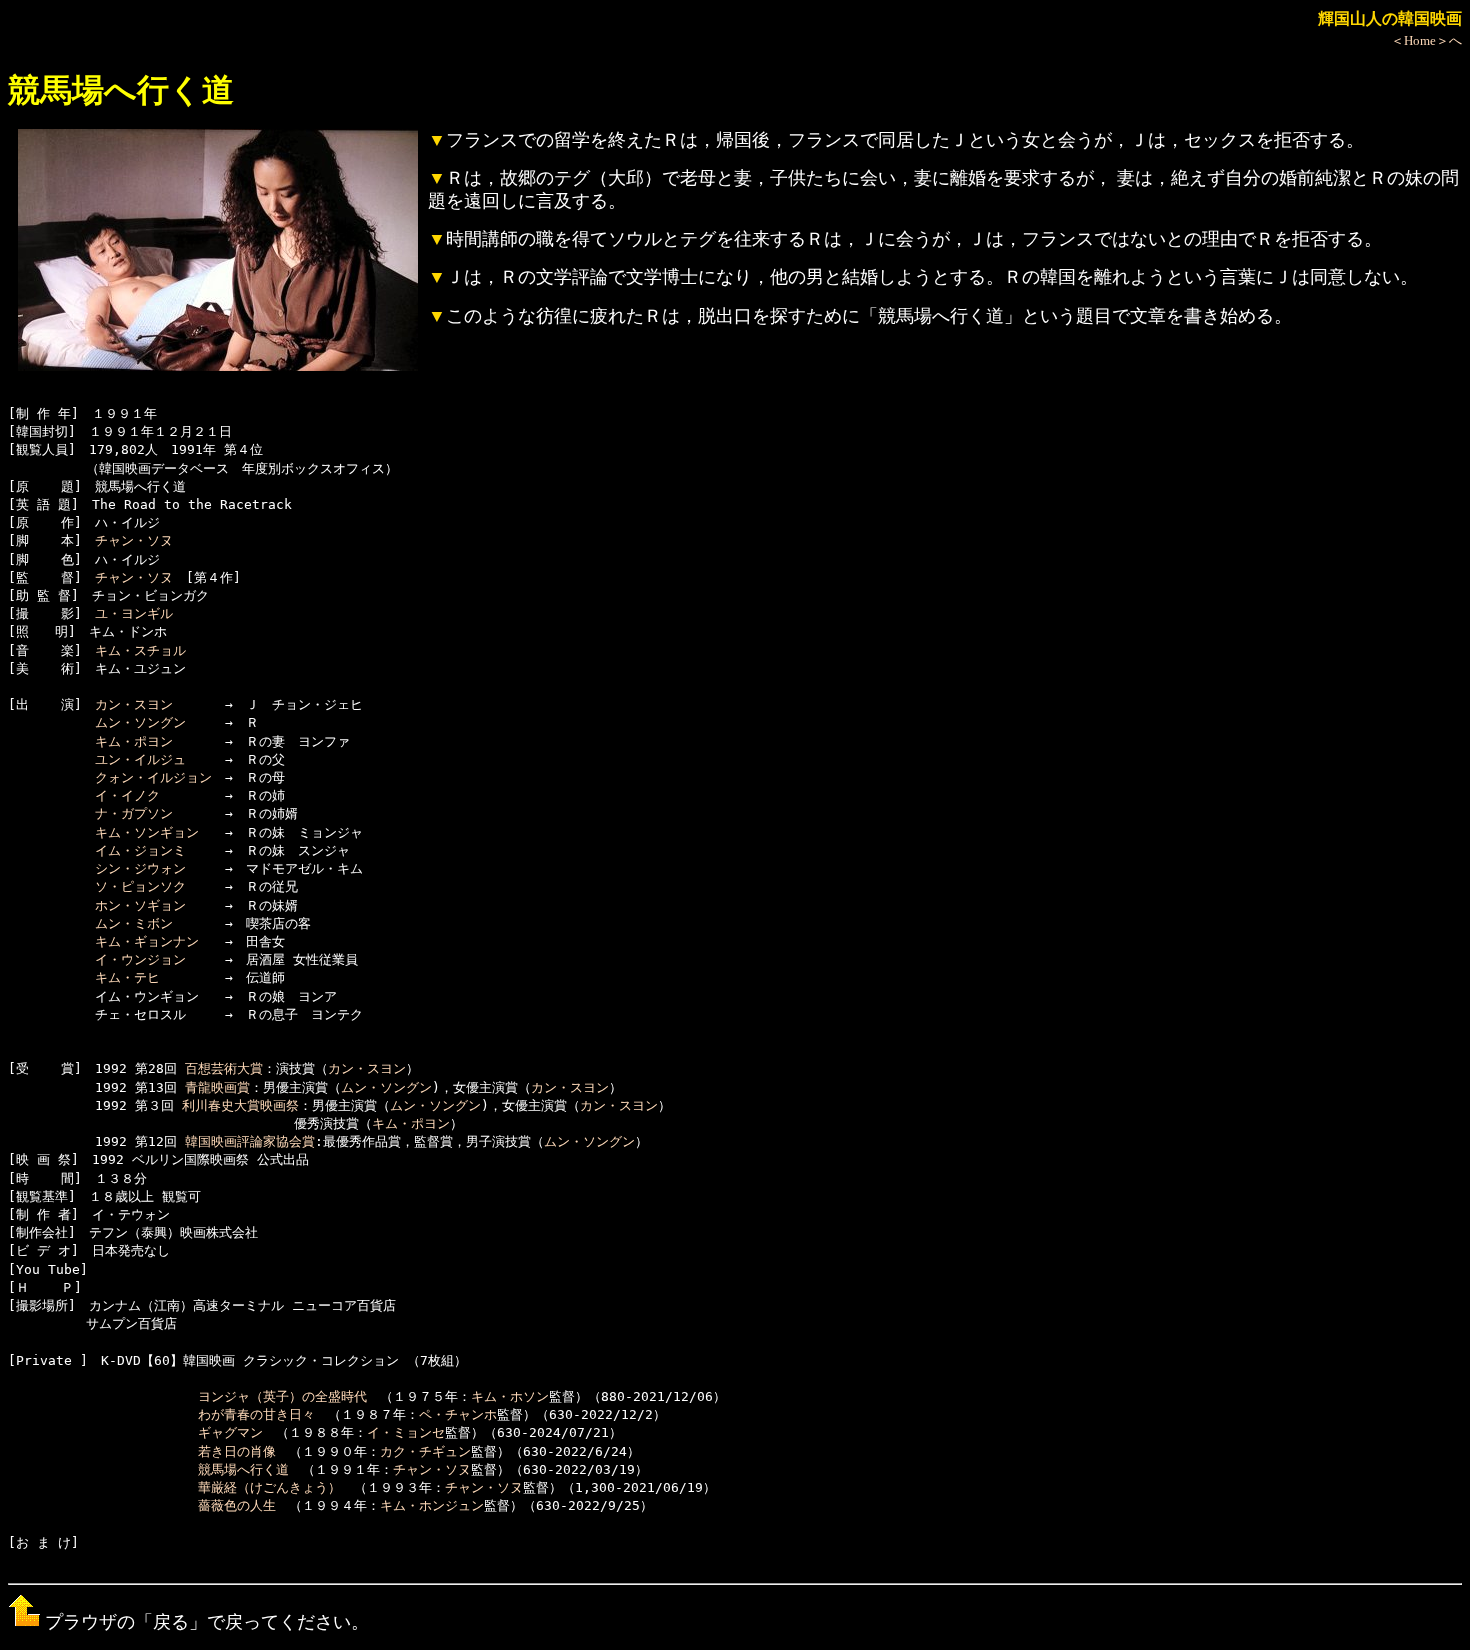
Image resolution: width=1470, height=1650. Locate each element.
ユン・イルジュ (140, 759)
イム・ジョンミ (140, 850)
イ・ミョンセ (406, 1432)
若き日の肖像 (237, 1451)
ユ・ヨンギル (134, 613)
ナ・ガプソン (134, 813)
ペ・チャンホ (458, 1414)
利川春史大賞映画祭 (240, 1105)
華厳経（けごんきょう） (269, 1487)
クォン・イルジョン (153, 777)
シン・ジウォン (140, 868)
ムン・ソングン (140, 722)
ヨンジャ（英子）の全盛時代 (282, 1396)
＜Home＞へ (1426, 40)
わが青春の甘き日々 (256, 1414)
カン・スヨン (134, 704)
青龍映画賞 (217, 1087)
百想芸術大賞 (224, 1068)
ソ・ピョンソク (140, 886)
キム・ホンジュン (432, 1505)
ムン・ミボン (134, 923)
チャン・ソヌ (134, 540)
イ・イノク (127, 795)
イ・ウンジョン (140, 959)
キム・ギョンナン (147, 941)
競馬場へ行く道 (243, 1469)
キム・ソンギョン (147, 832)
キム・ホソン (510, 1396)
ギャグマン (230, 1432)
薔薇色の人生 (237, 1505)
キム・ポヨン (134, 741)
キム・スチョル (140, 650)
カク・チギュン (425, 1451)
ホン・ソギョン (140, 905)
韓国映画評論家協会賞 (250, 1141)
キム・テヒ (127, 977)
